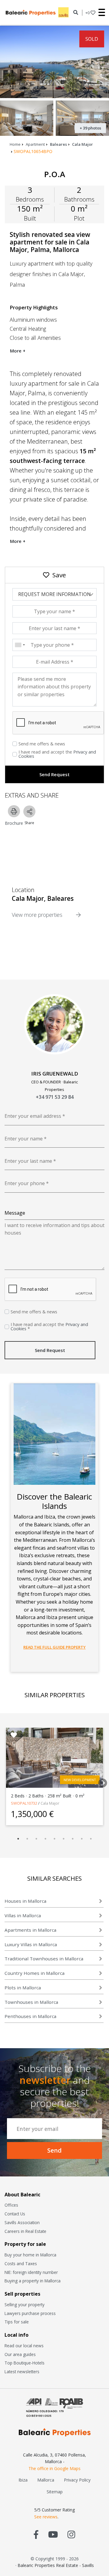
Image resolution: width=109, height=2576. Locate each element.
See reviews (46, 2517)
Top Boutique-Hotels (25, 2363)
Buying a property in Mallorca (33, 2281)
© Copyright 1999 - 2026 (55, 2559)
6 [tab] (64, 1839)
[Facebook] (36, 2534)
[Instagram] (71, 2534)
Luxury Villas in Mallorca (31, 1944)
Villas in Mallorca (23, 1915)
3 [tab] (36, 1839)
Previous (5, 1781)
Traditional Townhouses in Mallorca (44, 1959)
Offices (11, 2205)
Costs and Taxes (21, 2264)
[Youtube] (53, 2534)
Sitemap (55, 2492)
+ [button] (88, 13)
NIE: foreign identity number (31, 2272)
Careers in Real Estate (25, 2231)
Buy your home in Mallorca (30, 2255)
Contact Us (15, 2214)
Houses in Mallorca (25, 1901)
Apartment (35, 144)
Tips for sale (17, 2322)
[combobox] (20, 645)
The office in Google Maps (54, 2468)
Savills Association (22, 2222)
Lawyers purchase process (30, 2313)
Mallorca (46, 2480)
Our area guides (20, 2354)
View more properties (38, 915)
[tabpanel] (54, 1776)
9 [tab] (91, 1839)
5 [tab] (54, 1839)
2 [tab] (27, 1839)
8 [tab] (82, 1839)
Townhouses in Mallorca (31, 2002)
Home (15, 144)
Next (101, 1781)
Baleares (58, 144)
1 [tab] (18, 1839)
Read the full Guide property (54, 1647)
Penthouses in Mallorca (30, 2016)
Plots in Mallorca (23, 1988)
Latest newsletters (22, 2372)
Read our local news (24, 2346)
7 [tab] (73, 1839)
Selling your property (25, 2305)
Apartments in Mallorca (30, 1930)
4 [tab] (45, 1839)
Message (15, 1213)
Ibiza (23, 2480)
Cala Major (83, 144)
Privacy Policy (77, 2480)
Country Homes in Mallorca (35, 1973)
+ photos (90, 128)
